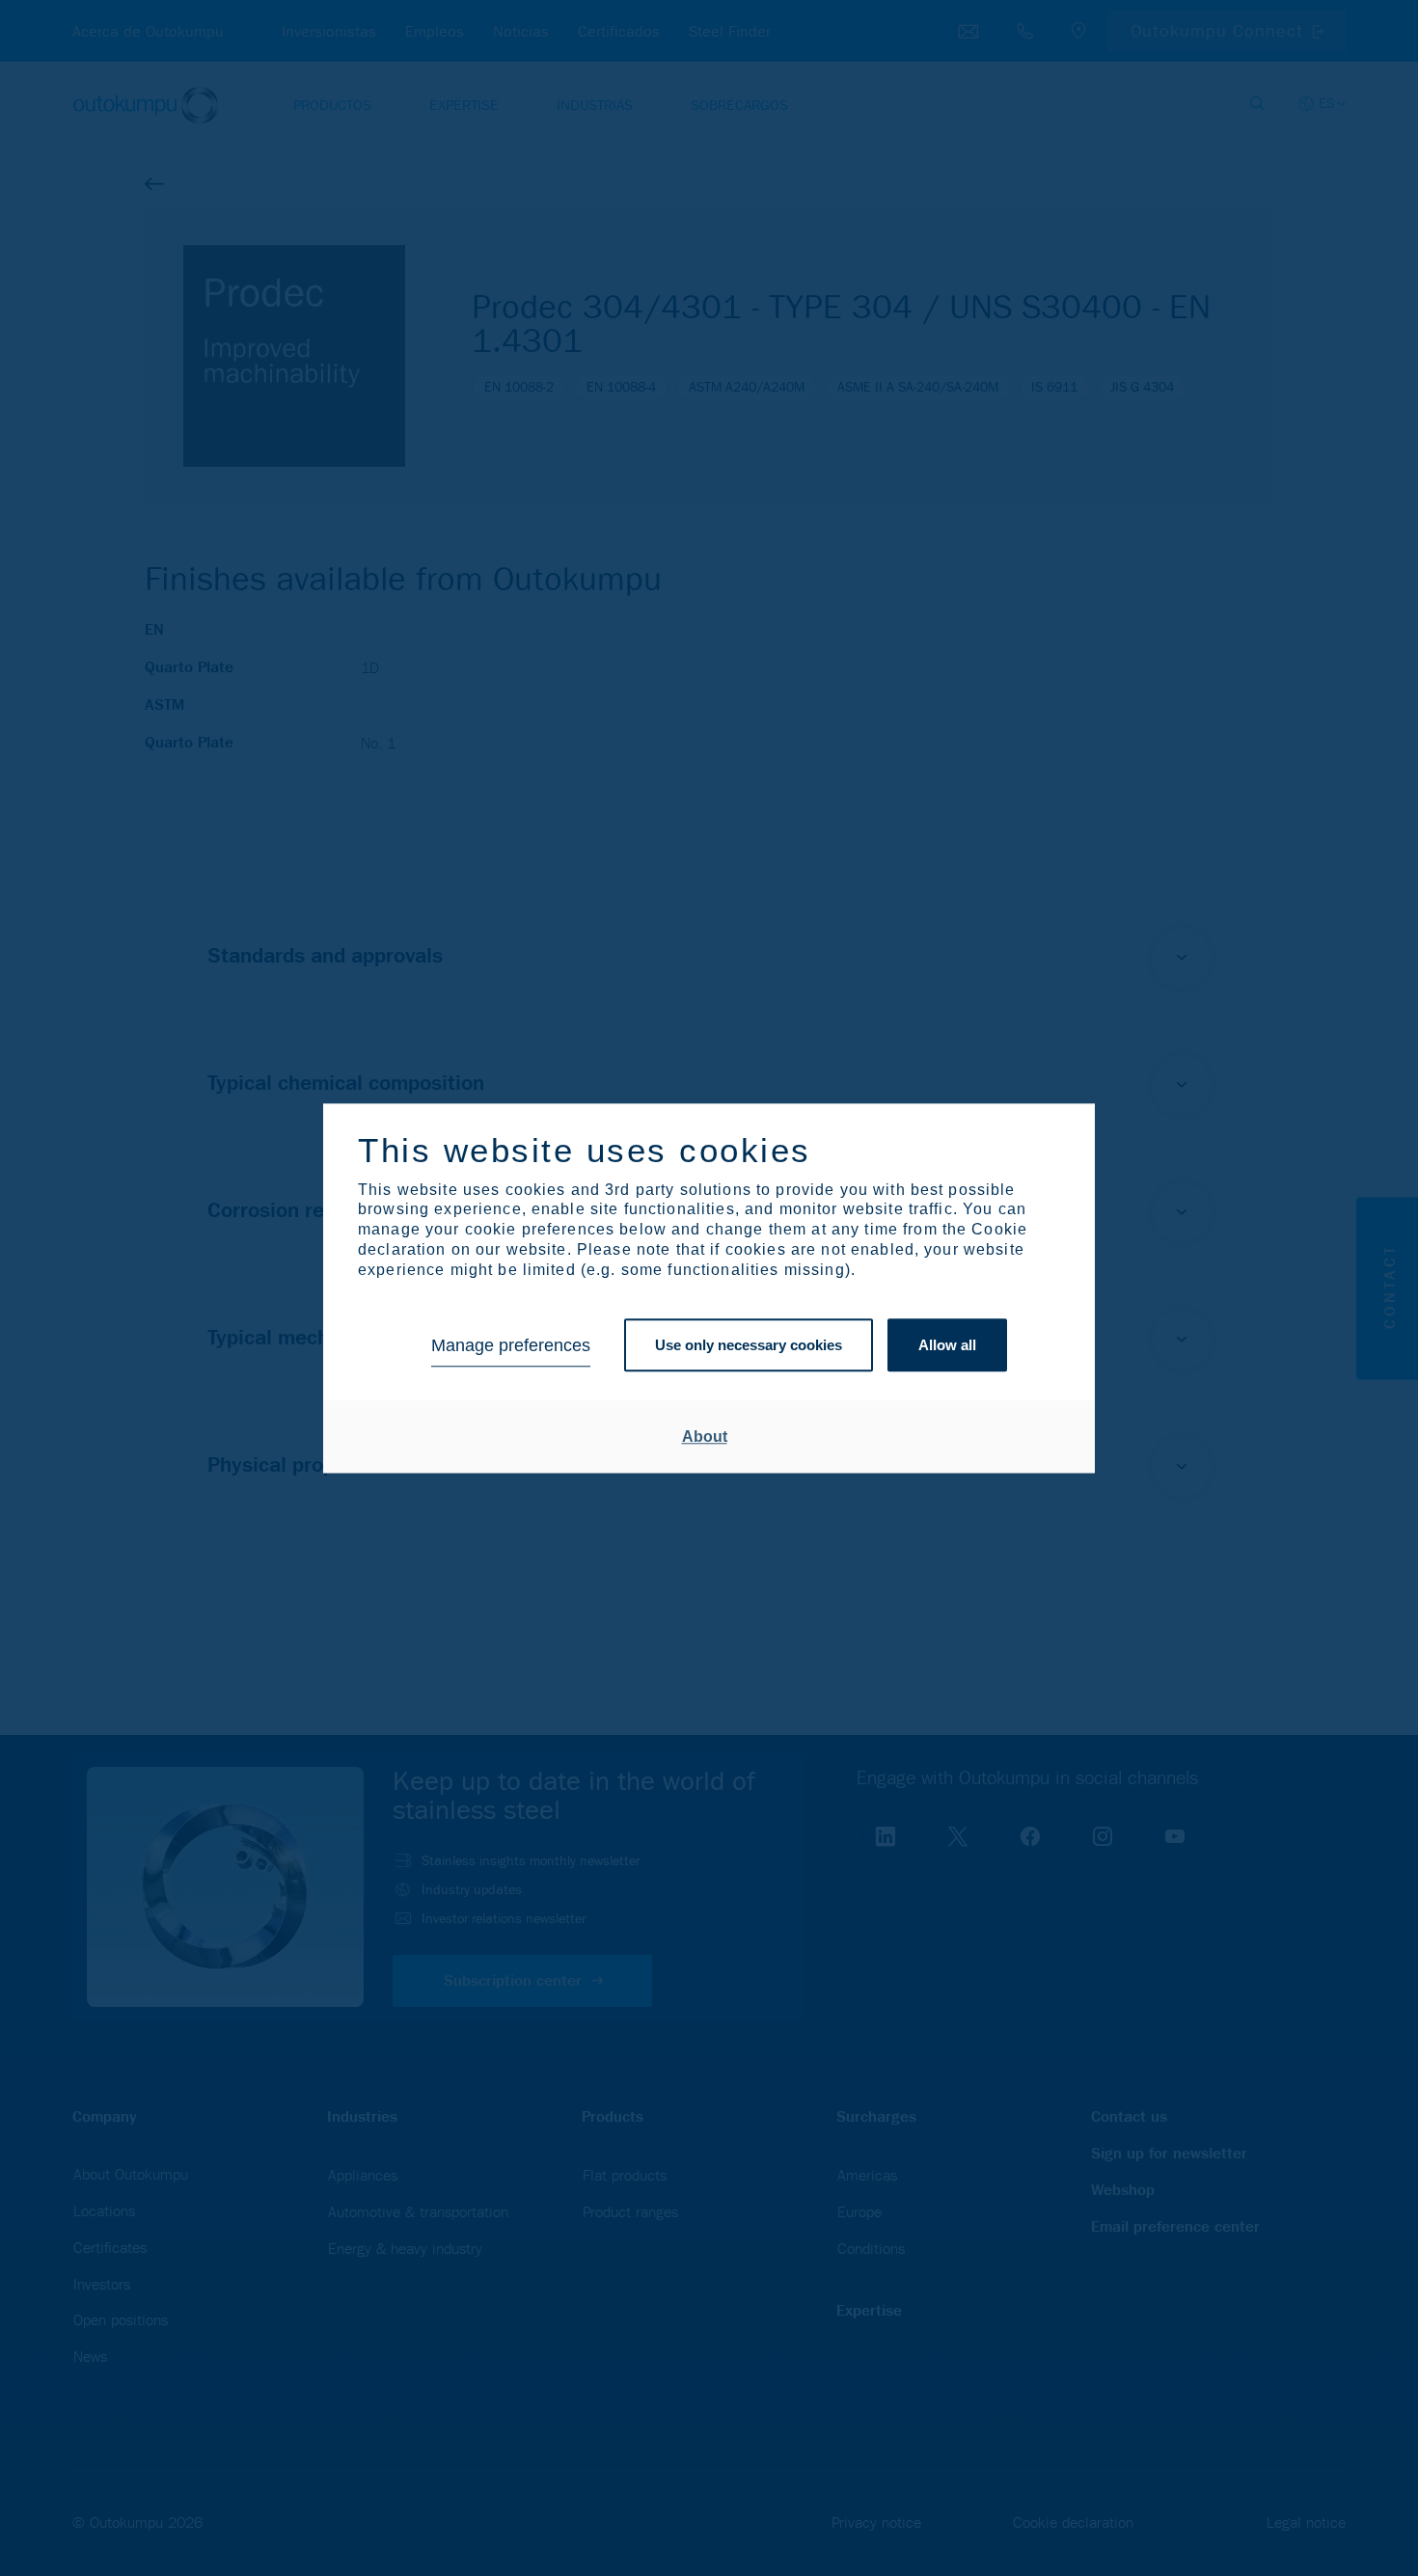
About (705, 1437)
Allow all (947, 1346)
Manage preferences (511, 1345)
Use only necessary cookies (749, 1346)
